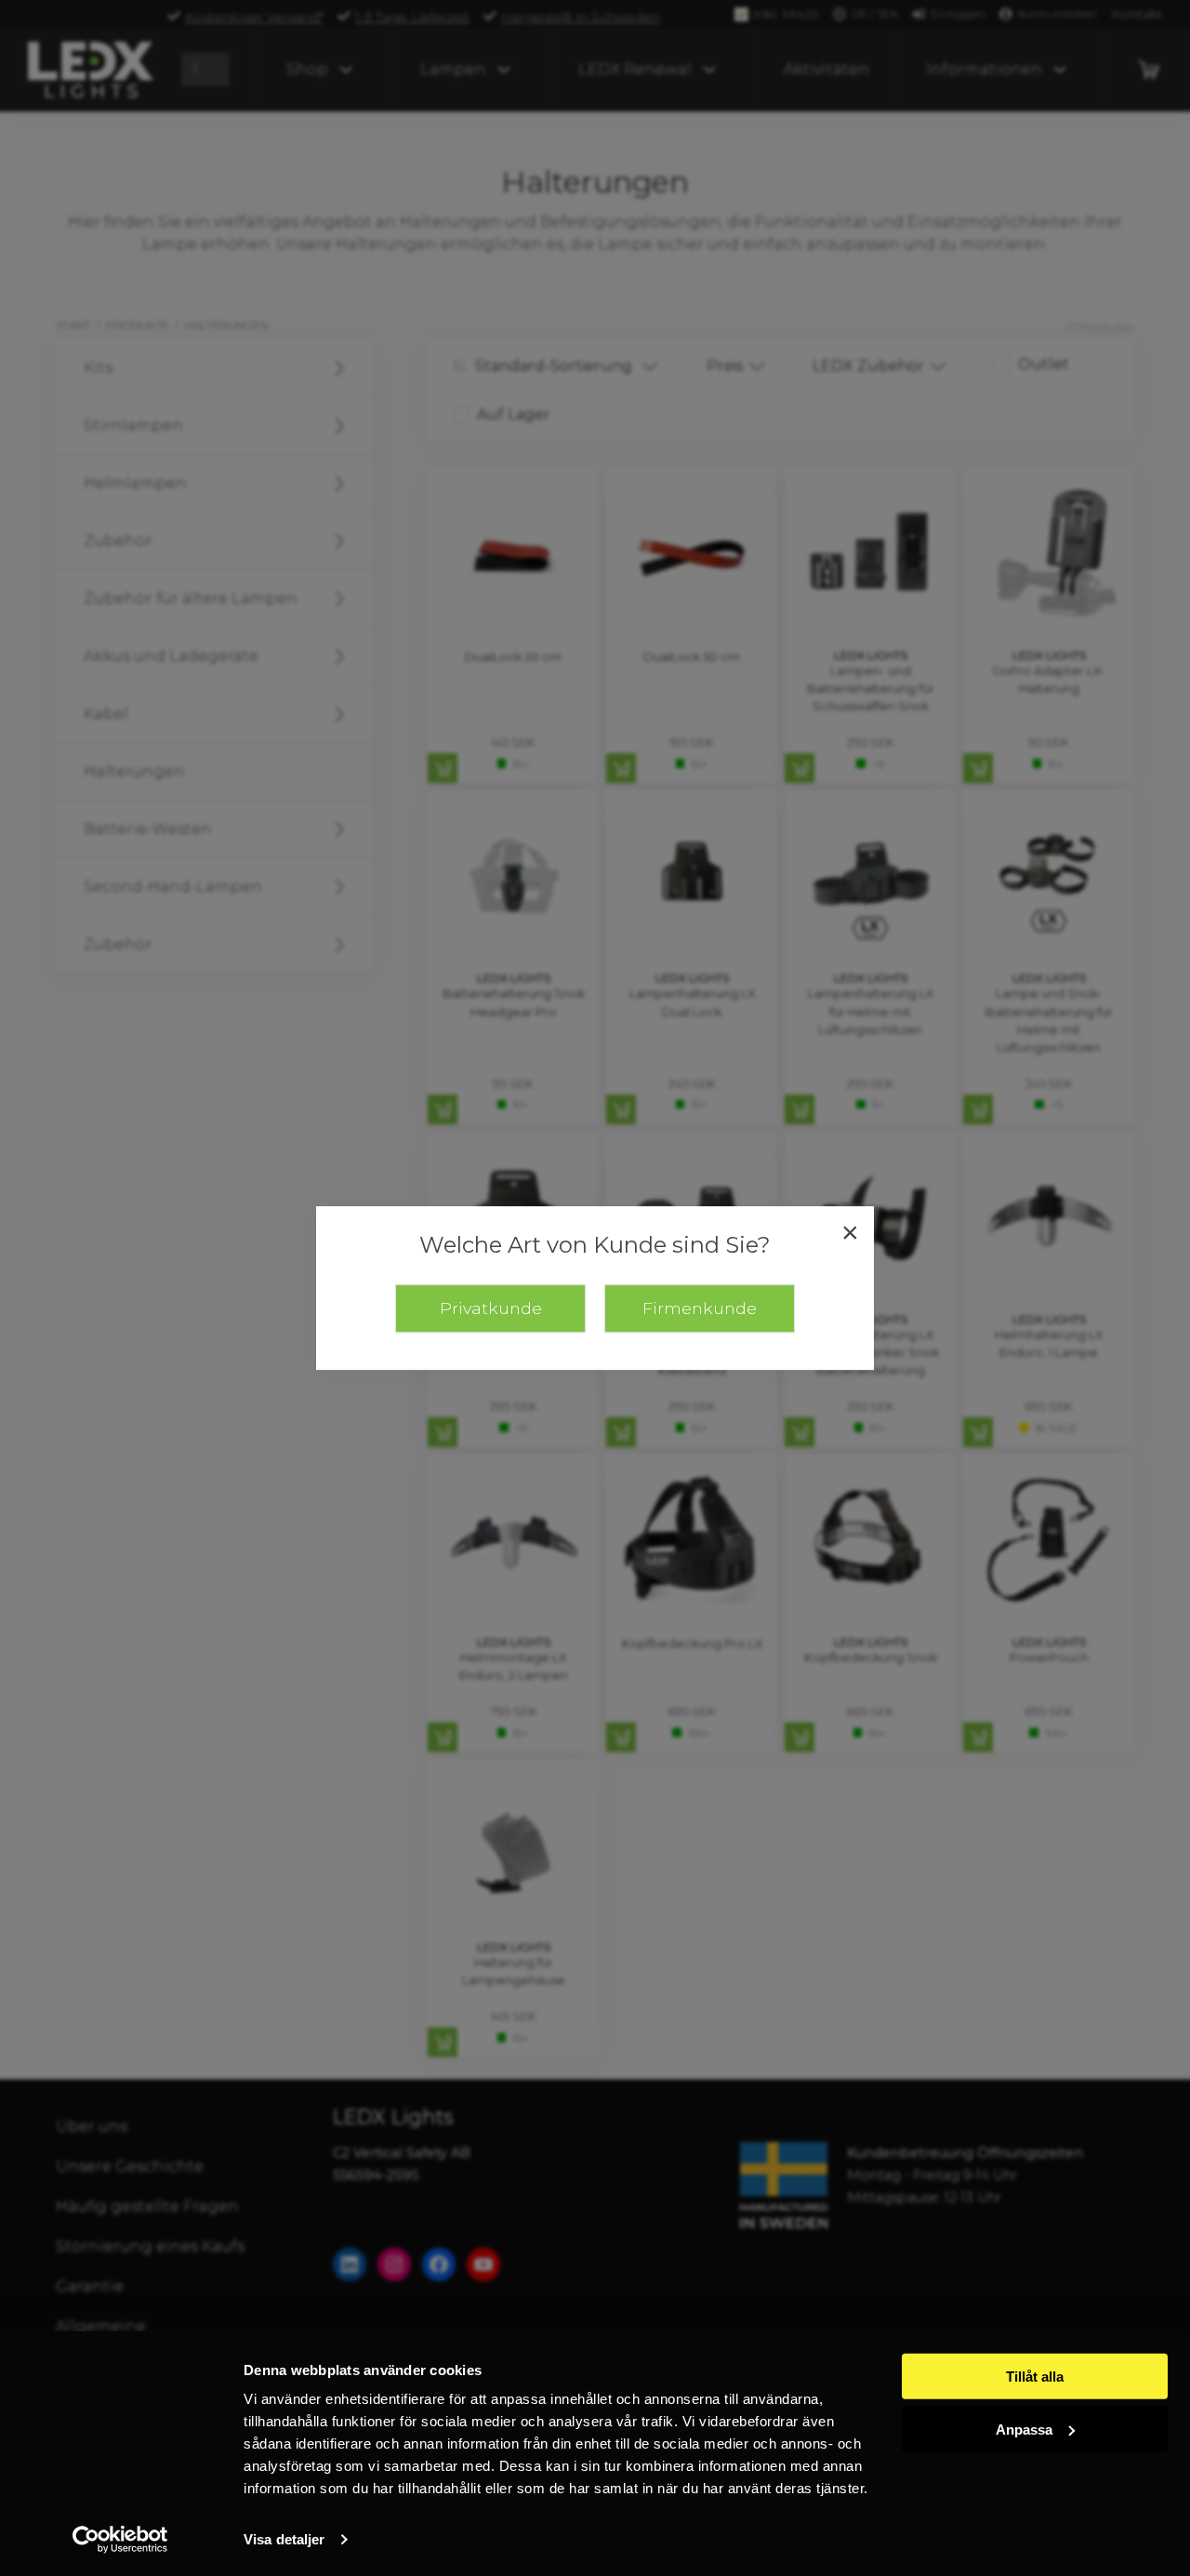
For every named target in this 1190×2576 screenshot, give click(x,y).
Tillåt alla (1035, 2377)
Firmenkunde (700, 1308)
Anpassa (1024, 2429)
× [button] (850, 1232)
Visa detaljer (284, 2539)
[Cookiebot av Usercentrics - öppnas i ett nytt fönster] (120, 2540)
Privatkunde (491, 1308)
